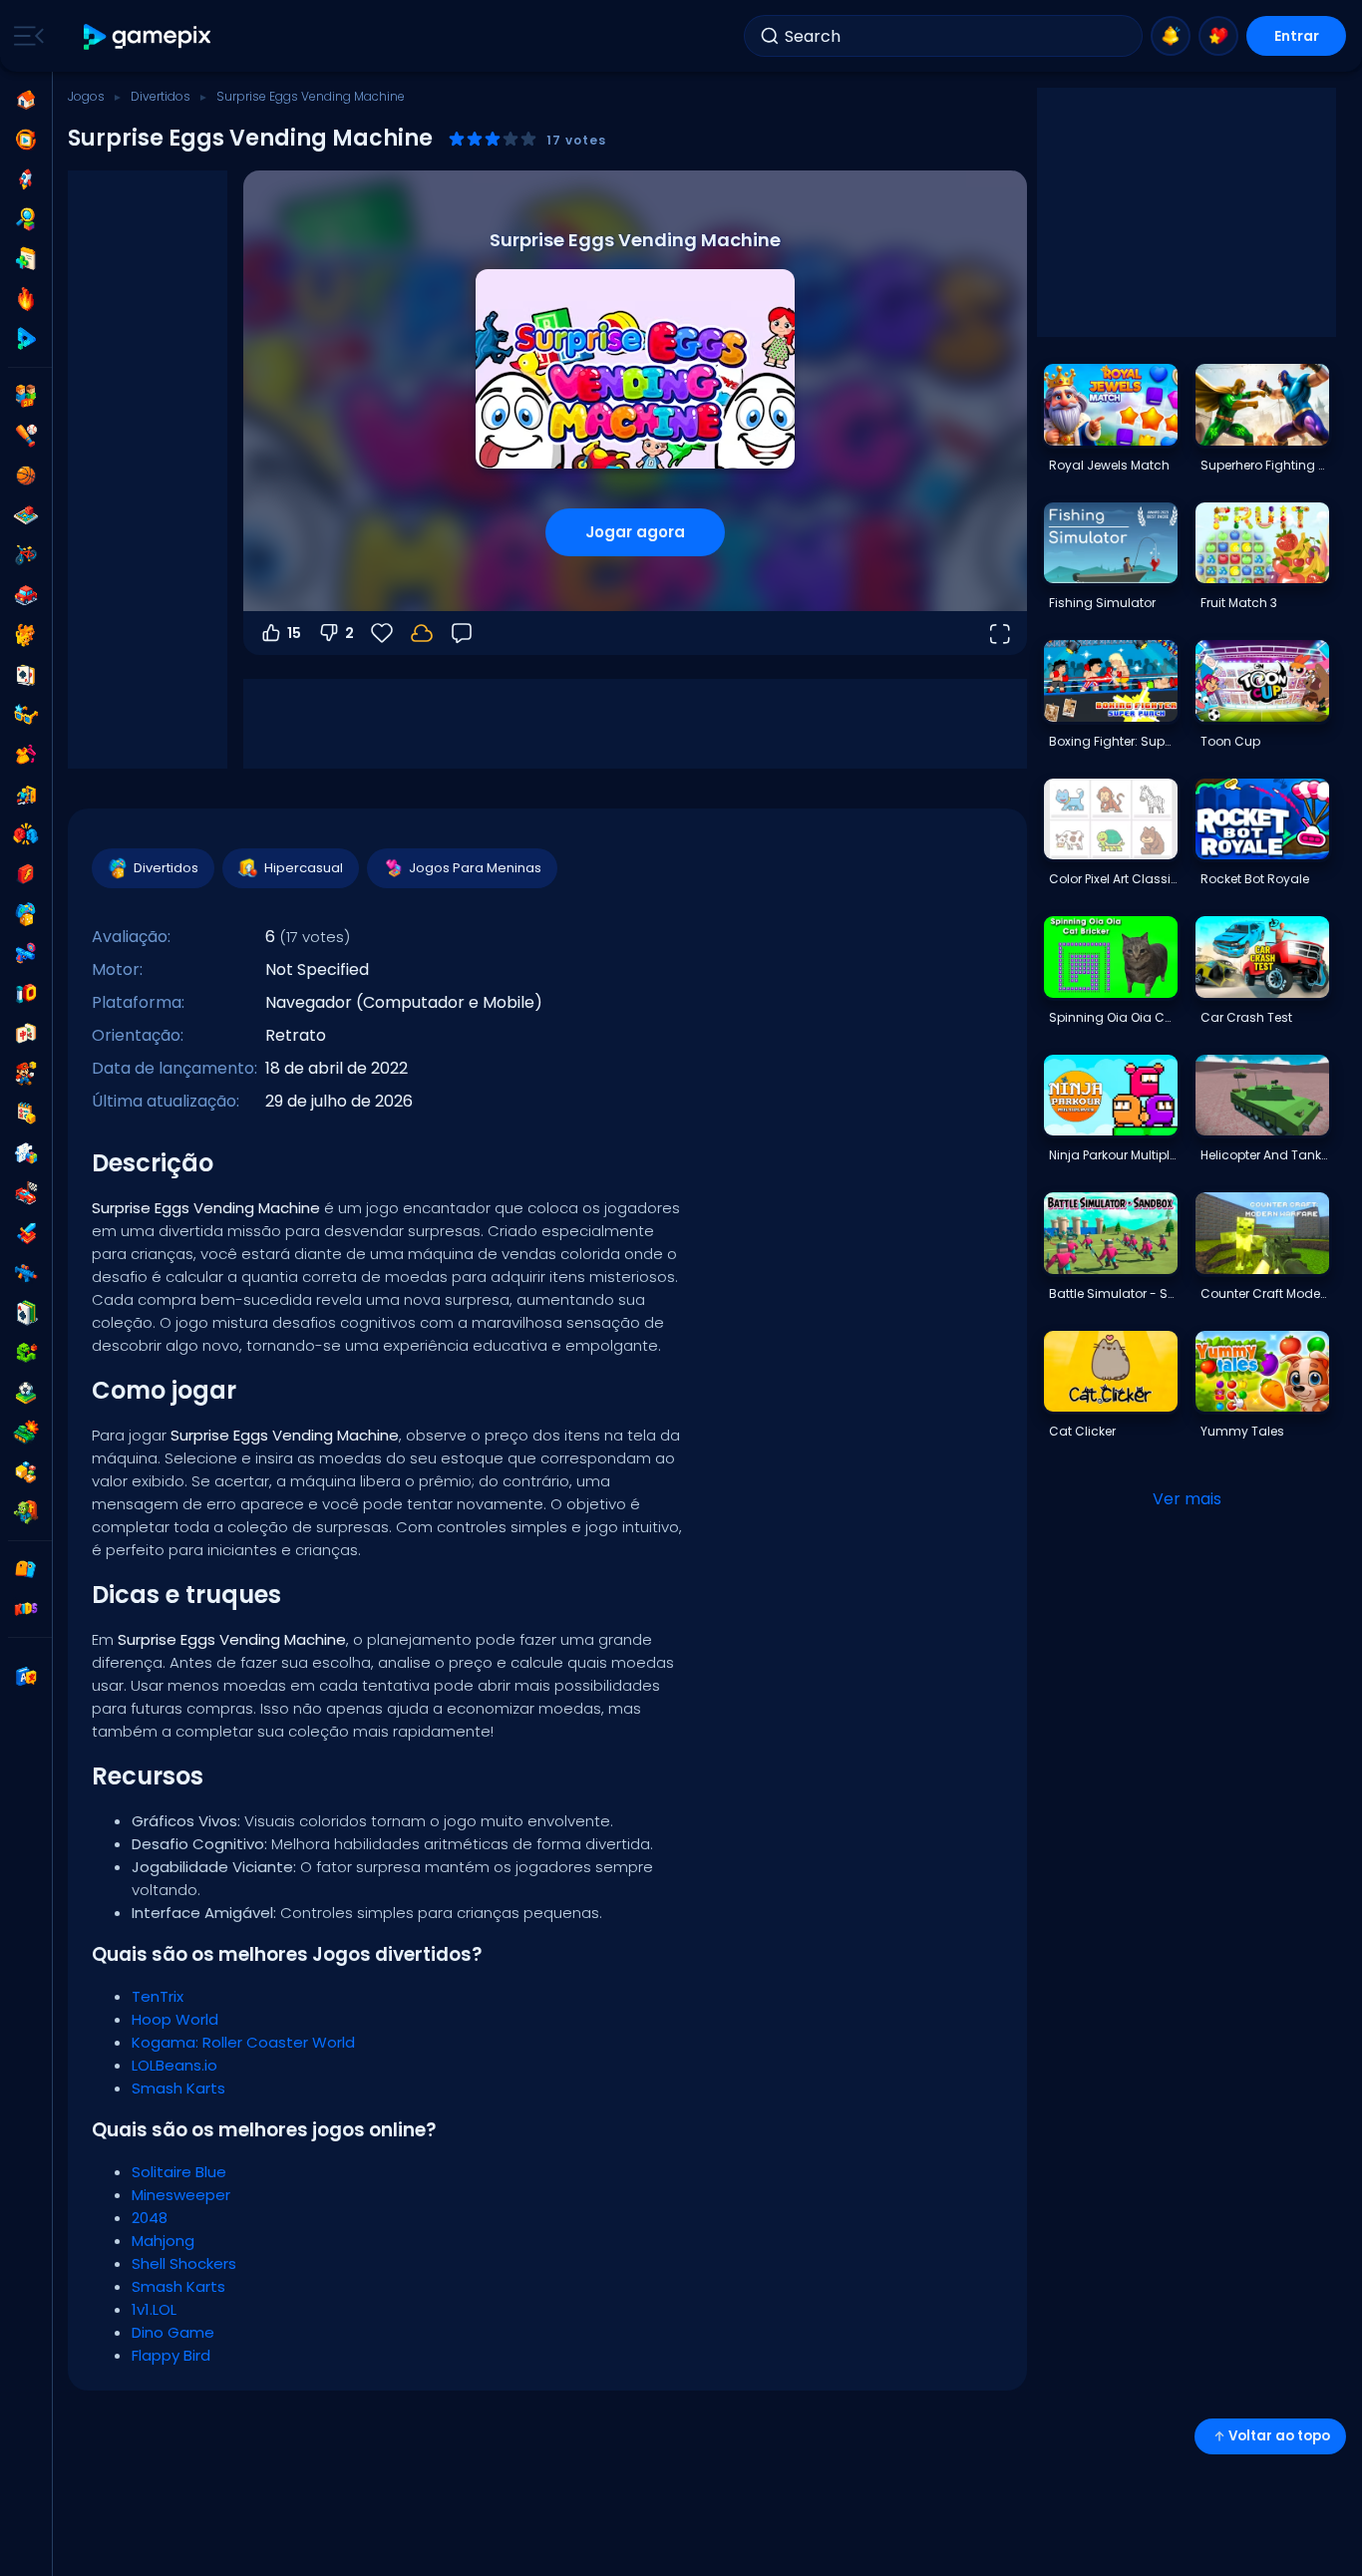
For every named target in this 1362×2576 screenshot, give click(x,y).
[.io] (26, 994)
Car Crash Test (1246, 1017)
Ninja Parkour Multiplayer (1113, 1155)
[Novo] (26, 259)
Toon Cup (1230, 741)
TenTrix (158, 1996)
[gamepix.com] (148, 36)
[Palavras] (26, 1472)
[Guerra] (26, 1433)
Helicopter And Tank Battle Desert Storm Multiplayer (1264, 1155)
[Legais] (26, 715)
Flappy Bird (171, 2355)
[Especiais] (26, 339)
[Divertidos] (26, 914)
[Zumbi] (26, 1512)
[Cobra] (26, 1353)
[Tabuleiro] (26, 515)
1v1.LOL (154, 2309)
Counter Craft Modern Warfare (1264, 1293)
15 (294, 633)
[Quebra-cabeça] (26, 1153)
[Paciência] (26, 1313)
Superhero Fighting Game (1264, 465)
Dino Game (173, 2332)
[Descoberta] (26, 219)
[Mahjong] (26, 1034)
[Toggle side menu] (25, 36)
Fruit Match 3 (1239, 603)
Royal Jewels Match (1109, 465)
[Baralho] (26, 675)
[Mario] (26, 1074)
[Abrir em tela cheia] (999, 633)
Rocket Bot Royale (1255, 879)
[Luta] (26, 834)
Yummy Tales (1242, 1431)
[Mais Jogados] (26, 179)
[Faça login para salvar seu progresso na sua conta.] (422, 633)
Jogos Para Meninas (475, 868)
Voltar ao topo (1279, 2436)
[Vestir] (26, 755)
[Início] (26, 100)
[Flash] (26, 874)
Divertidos (161, 96)
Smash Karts (178, 2088)
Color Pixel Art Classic (1113, 879)
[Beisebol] (26, 436)
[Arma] (26, 954)
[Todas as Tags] (26, 1569)
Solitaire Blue (179, 2172)
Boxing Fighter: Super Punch (1113, 741)
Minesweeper (181, 2195)
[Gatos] (26, 635)
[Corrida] (26, 1193)
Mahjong (163, 2241)
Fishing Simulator (1102, 603)
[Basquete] (26, 476)
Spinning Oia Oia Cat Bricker (1113, 1017)
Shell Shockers (184, 2263)
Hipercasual (304, 868)
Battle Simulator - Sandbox (1113, 1293)
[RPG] (26, 1233)
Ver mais (1187, 1499)
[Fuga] (26, 795)
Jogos (86, 96)
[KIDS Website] (26, 1609)
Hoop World (175, 2019)
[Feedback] (462, 633)
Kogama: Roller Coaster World (243, 2042)
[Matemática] (26, 1114)
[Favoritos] (1218, 36)
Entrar (1297, 36)
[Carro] (26, 595)
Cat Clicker (1082, 1431)
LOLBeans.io (174, 2065)
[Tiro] (26, 1273)
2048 (150, 2218)
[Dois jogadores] (26, 396)
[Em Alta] (26, 299)
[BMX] (26, 555)
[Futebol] (26, 1393)
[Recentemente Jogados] (26, 140)
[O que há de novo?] (1171, 36)
